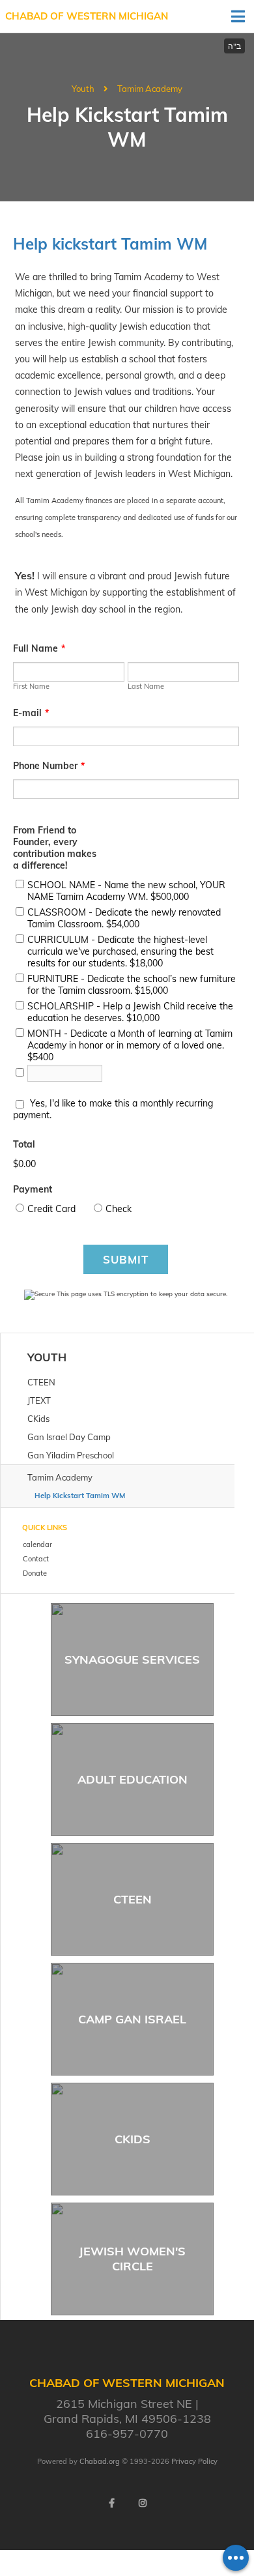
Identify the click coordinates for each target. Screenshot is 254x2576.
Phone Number (49, 766)
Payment (33, 1189)
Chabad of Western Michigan (87, 16)
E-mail (31, 713)
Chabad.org (100, 2461)
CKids (133, 2139)
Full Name (39, 648)
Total (24, 1144)
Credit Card (51, 1209)
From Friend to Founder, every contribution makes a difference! (55, 848)
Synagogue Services (132, 1659)
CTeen (133, 1899)
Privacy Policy (194, 2461)
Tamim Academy (150, 89)
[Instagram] (143, 2503)
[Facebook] (111, 2503)
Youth (83, 89)
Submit (126, 1259)
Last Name (146, 686)
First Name (31, 686)
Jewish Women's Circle (132, 2259)
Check (119, 1209)
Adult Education (133, 1779)
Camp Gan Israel (132, 2019)
